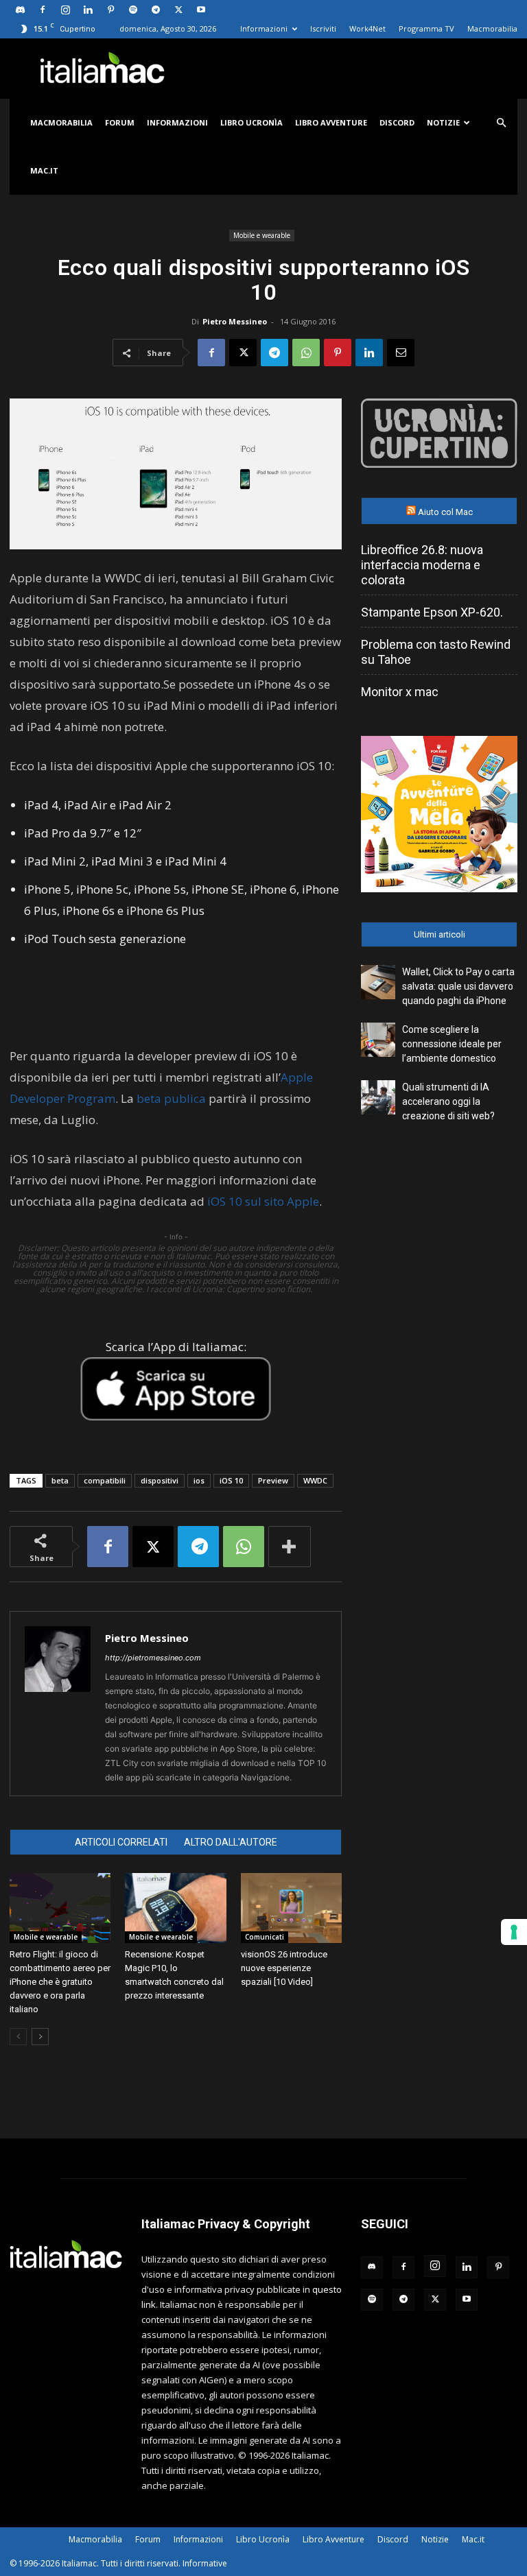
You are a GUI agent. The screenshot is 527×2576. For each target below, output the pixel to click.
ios (199, 1480)
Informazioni (264, 28)
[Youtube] (201, 10)
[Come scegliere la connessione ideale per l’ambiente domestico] (378, 1040)
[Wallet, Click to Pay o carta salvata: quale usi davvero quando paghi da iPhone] (378, 982)
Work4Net (367, 28)
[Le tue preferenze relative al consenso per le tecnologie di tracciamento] (514, 1932)
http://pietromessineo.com (153, 1658)
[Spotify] (133, 10)
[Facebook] (43, 10)
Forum (120, 122)
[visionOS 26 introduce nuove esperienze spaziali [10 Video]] (291, 1908)
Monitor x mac (400, 692)
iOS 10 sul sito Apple (263, 1201)
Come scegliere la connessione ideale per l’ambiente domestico (452, 1044)
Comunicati (265, 1937)
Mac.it (44, 170)
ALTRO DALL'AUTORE (231, 1842)
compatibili (105, 1480)
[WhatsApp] (306, 353)
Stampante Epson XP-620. (432, 612)
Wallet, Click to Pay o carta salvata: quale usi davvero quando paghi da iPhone (458, 986)
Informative (205, 2563)
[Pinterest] (110, 10)
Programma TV (426, 28)
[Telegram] (156, 10)
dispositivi (160, 1480)
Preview (273, 1480)
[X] (178, 10)
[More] (290, 1547)
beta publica (171, 1098)
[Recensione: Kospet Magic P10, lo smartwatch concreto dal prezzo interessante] (175, 1908)
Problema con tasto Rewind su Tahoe (436, 652)
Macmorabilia (492, 28)
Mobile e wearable (262, 235)
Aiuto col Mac (445, 512)
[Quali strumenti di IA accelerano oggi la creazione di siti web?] (378, 1097)
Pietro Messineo (235, 321)
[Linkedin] (88, 10)
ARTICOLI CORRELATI (121, 1842)
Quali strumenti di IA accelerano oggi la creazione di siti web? (448, 1101)
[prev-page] (18, 2037)
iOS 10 (231, 1480)
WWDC (315, 1480)
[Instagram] (65, 10)
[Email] (401, 353)
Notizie (443, 122)
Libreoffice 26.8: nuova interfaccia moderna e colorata (422, 565)
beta (60, 1480)
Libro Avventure (331, 122)
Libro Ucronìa (251, 122)
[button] (501, 123)
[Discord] (20, 10)
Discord (397, 122)
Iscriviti (323, 28)
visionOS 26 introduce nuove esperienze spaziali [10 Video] (284, 1968)
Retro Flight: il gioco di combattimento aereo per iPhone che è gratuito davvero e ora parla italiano (60, 1982)
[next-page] (40, 2037)
